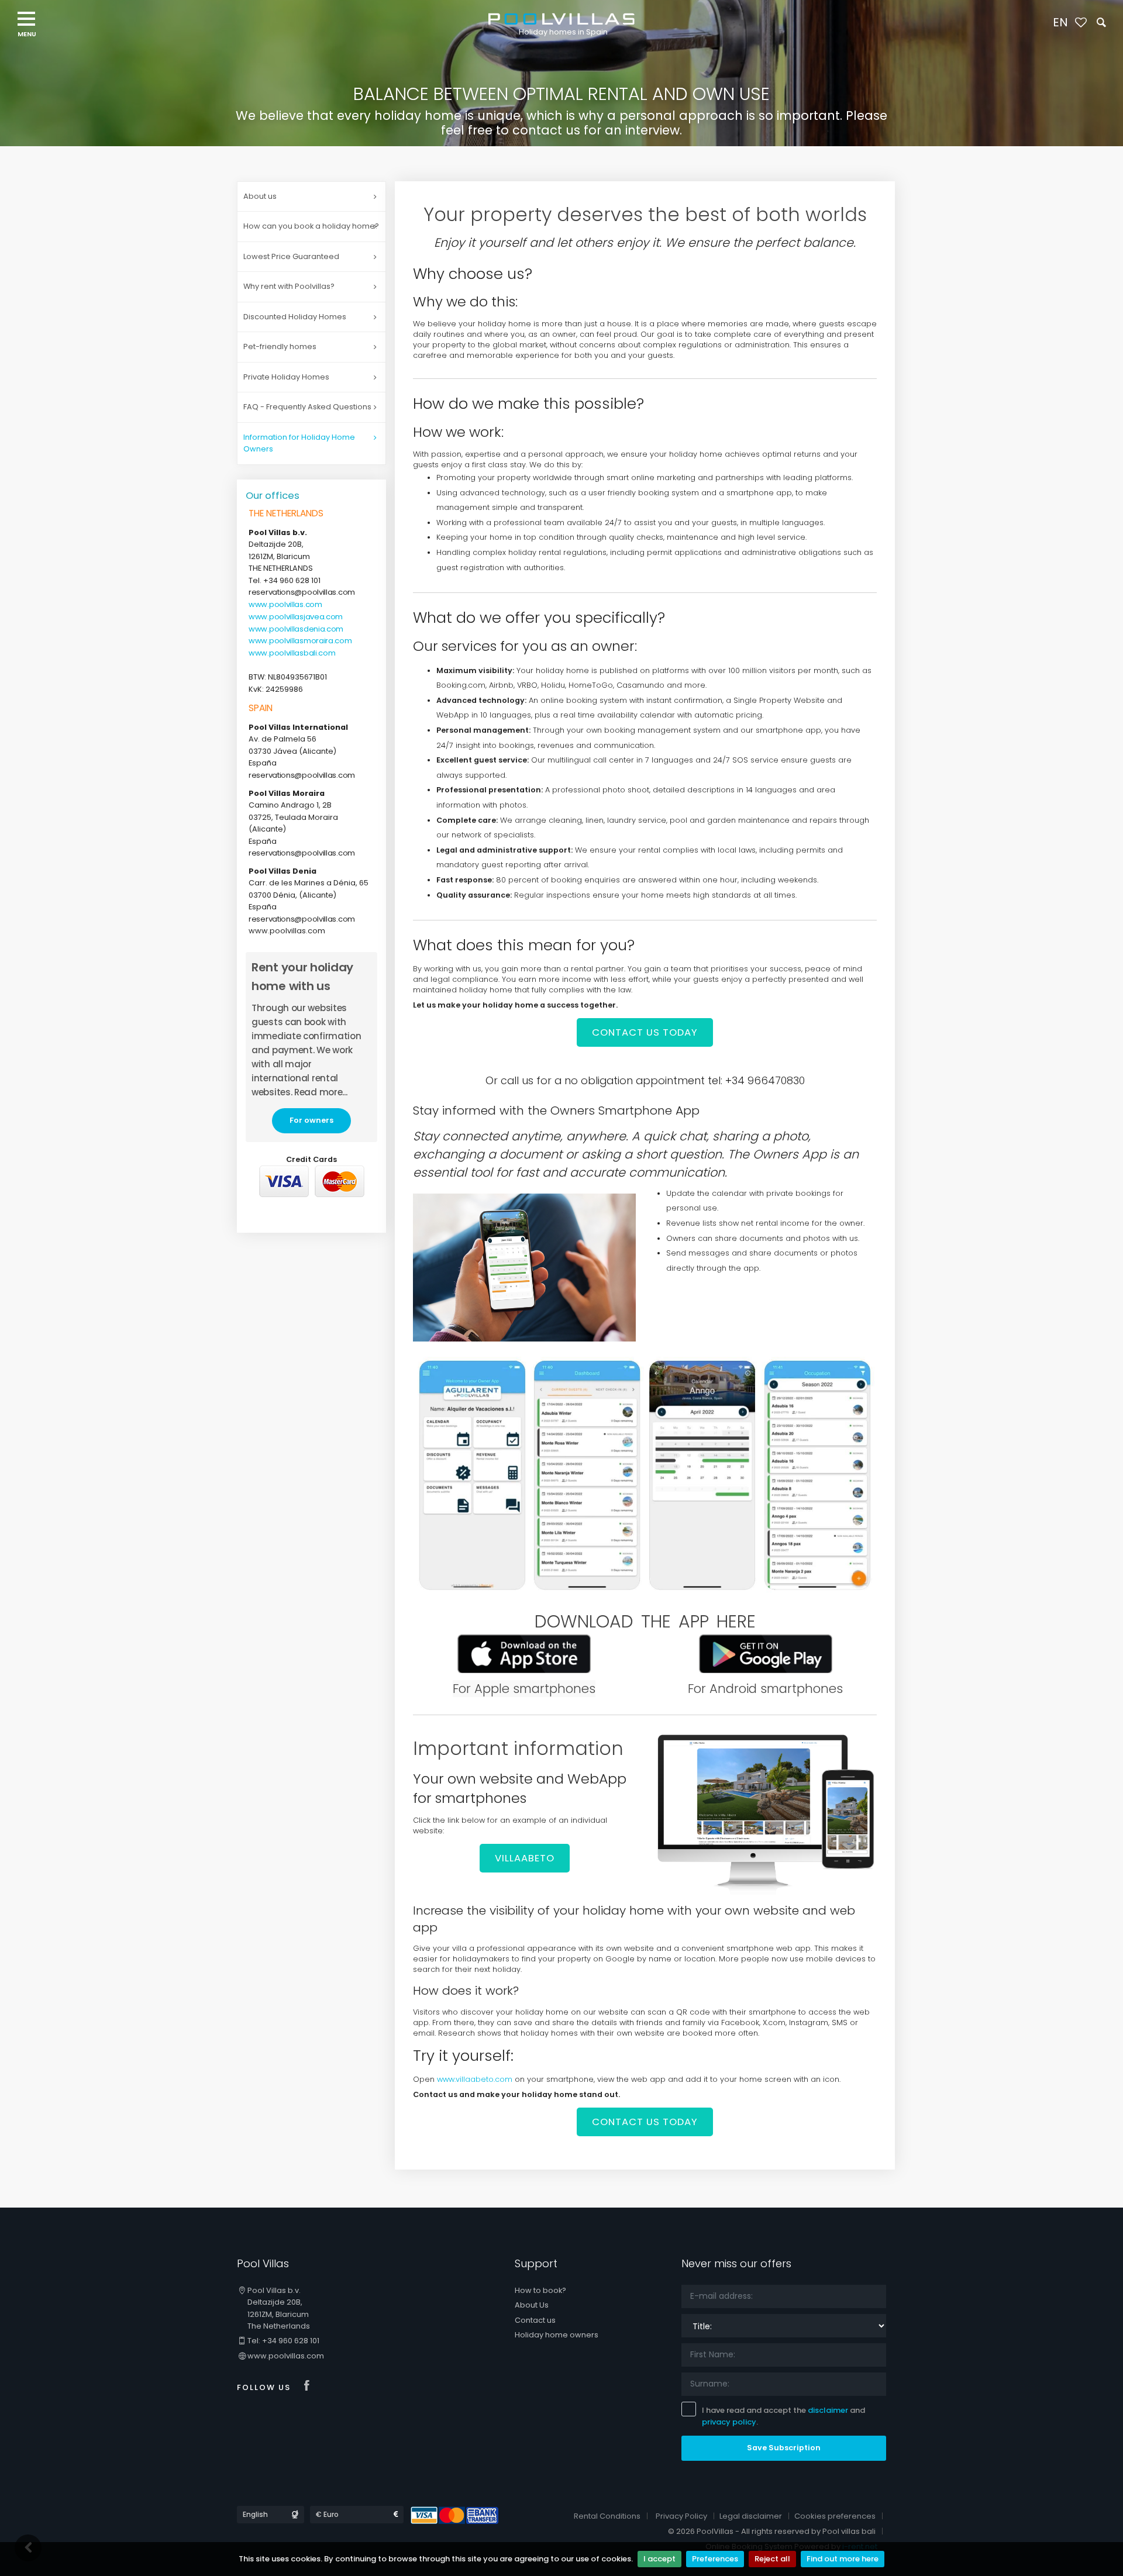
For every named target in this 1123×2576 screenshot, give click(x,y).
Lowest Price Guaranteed (291, 256)
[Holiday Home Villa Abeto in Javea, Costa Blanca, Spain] (766, 1812)
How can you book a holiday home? (311, 226)
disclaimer (828, 2410)
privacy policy (729, 2422)
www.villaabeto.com (475, 2079)
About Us (532, 2305)
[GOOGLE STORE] (766, 1653)
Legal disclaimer (751, 2516)
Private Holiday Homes (286, 377)
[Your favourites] (1081, 23)
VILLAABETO (525, 1858)
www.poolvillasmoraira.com (300, 641)
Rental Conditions (607, 2516)
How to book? (540, 2290)
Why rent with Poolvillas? (289, 286)
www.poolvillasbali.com (292, 653)
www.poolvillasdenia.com (296, 629)
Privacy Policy (681, 2516)
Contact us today (645, 1032)
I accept (659, 2559)
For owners (311, 1120)
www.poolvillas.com (285, 604)
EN (1060, 22)
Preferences (715, 2559)
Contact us (535, 2320)
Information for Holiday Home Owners (299, 443)
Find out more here (843, 2559)
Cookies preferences (835, 2516)
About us (260, 196)
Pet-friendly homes (280, 346)
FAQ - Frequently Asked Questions (307, 407)
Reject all (772, 2559)
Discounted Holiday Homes (295, 317)
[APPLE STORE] (524, 1653)
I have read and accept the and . (783, 2416)
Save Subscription (784, 2448)
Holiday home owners (557, 2335)
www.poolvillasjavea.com (296, 617)
